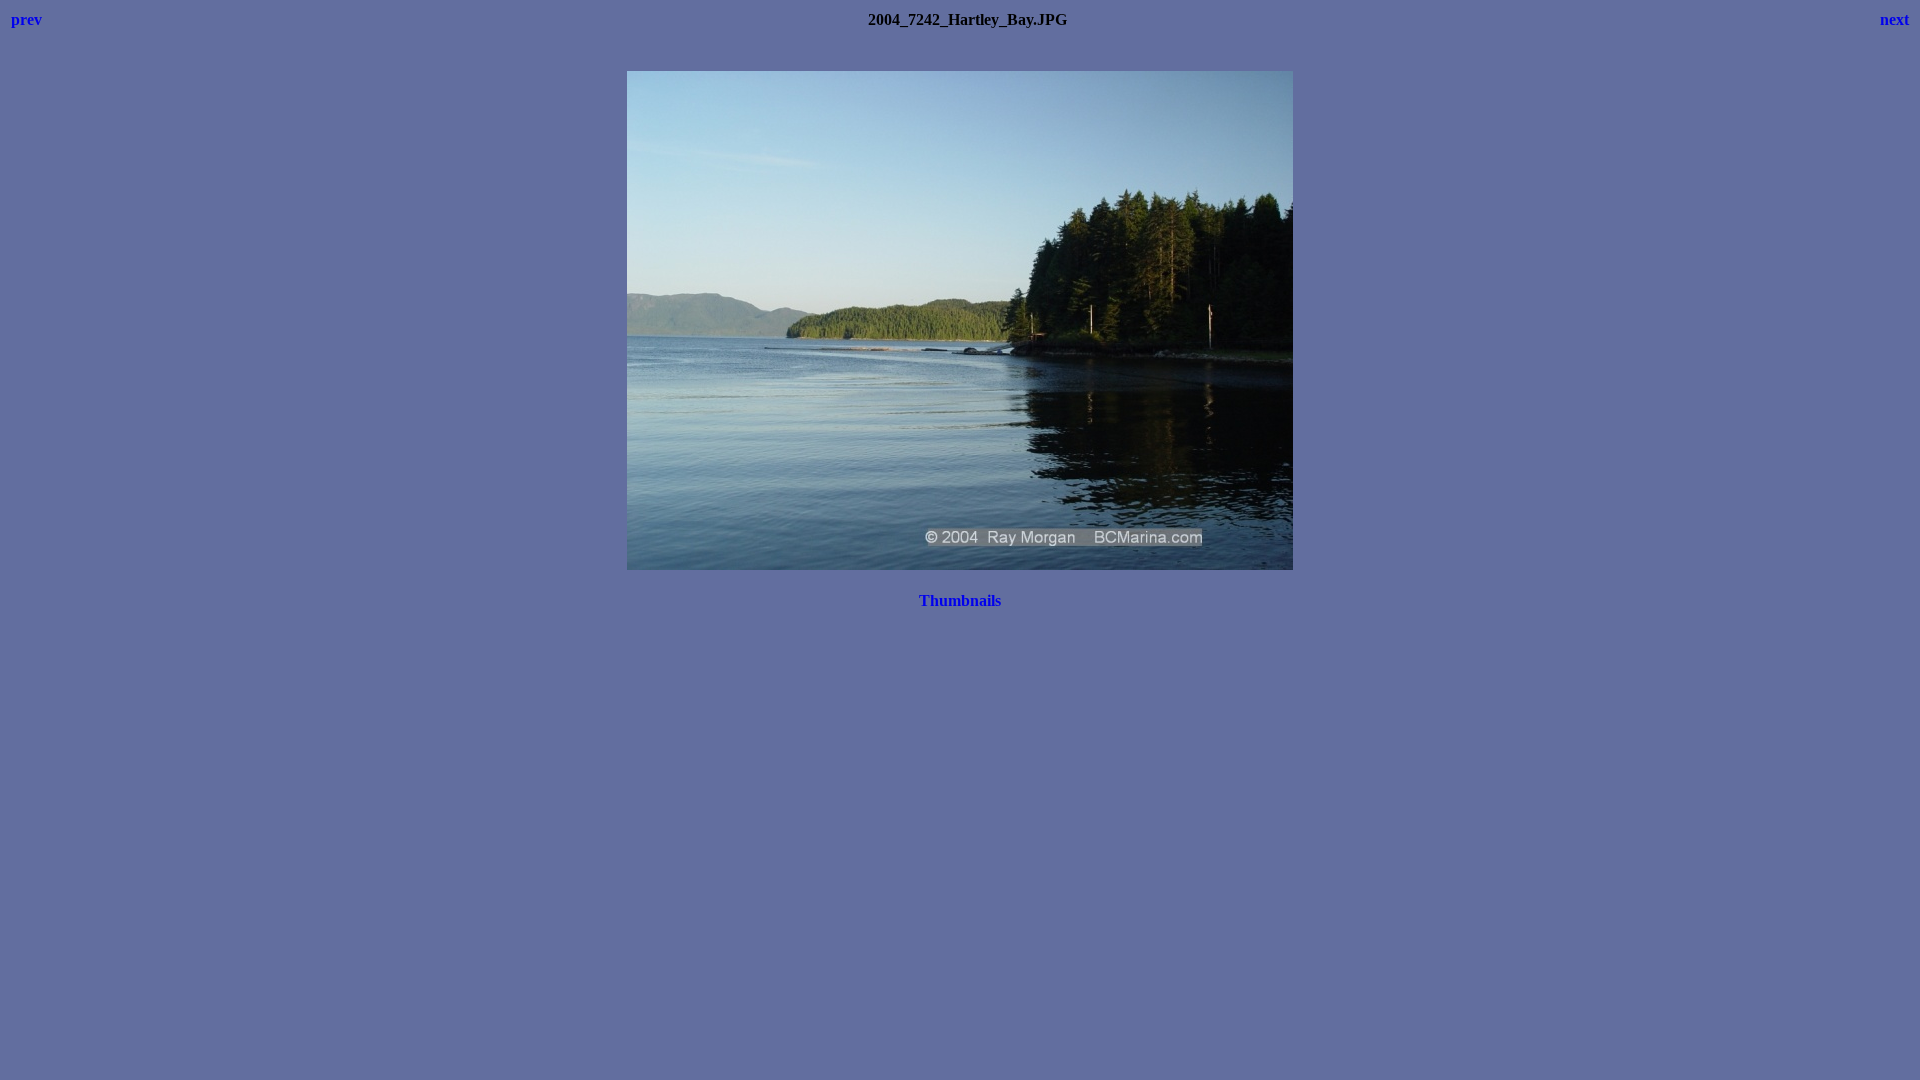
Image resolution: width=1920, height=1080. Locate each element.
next (1894, 19)
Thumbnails (960, 600)
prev (26, 19)
